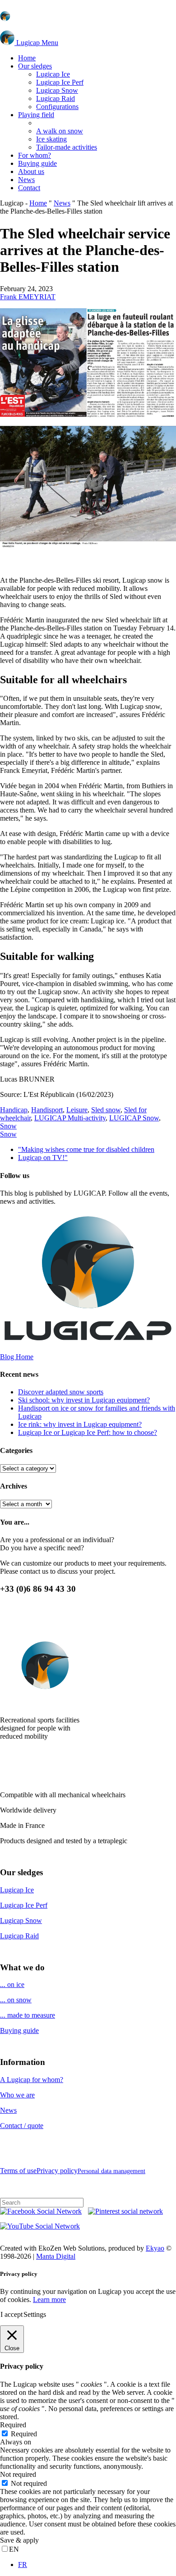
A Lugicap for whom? (32, 2080)
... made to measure (28, 2015)
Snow (8, 1126)
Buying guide (19, 2030)
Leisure (77, 1110)
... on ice (12, 1985)
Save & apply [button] (19, 2540)
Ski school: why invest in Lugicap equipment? (84, 1400)
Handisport (47, 1110)
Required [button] (13, 2425)
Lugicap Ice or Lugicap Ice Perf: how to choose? (88, 1432)
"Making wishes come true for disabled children (86, 1149)
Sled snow (106, 1110)
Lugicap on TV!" (43, 1158)
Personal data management (111, 2171)
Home (38, 203)
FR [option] (23, 2565)
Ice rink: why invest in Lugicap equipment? (80, 1424)
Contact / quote (22, 2126)
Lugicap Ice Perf (24, 1905)
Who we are (17, 2095)
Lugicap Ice (17, 1890)
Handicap (14, 1110)
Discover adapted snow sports (61, 1392)
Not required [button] (18, 2474)
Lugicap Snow (21, 1921)
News (62, 203)
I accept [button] (12, 2314)
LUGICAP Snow (134, 1118)
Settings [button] (35, 2314)
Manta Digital (56, 2256)
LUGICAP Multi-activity (70, 1118)
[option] (97, 2565)
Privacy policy (57, 2171)
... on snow (16, 2000)
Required (24, 2434)
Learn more (49, 2300)
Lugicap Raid (19, 1936)
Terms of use (18, 2171)
